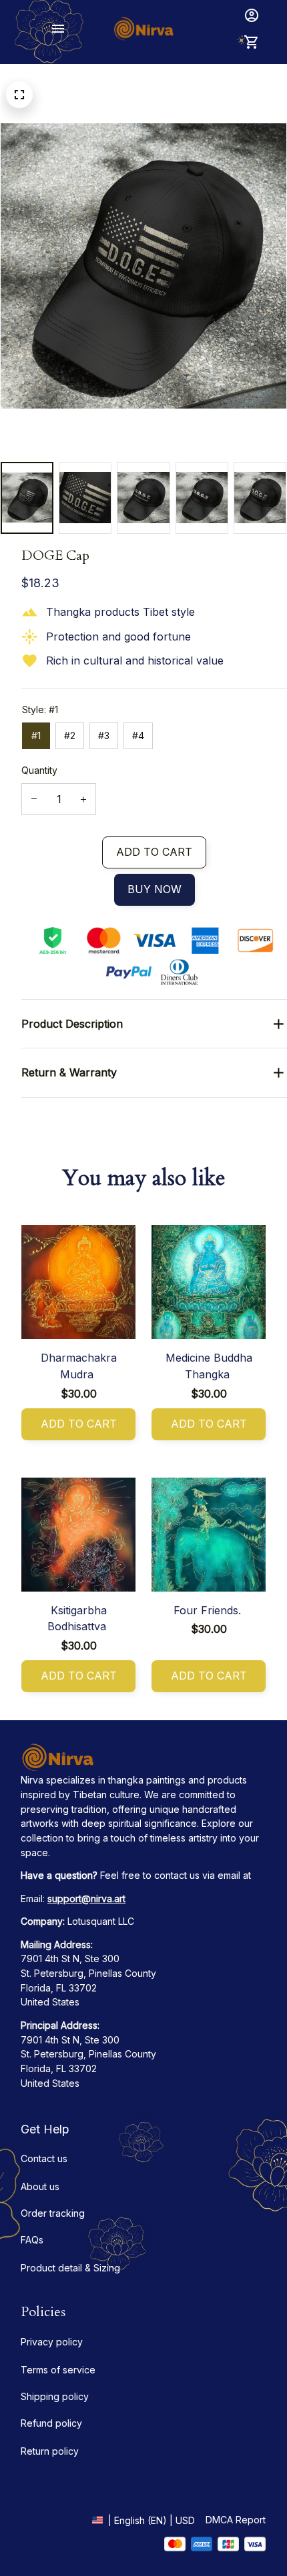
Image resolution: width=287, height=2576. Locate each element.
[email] (86, 1899)
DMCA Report (236, 2520)
